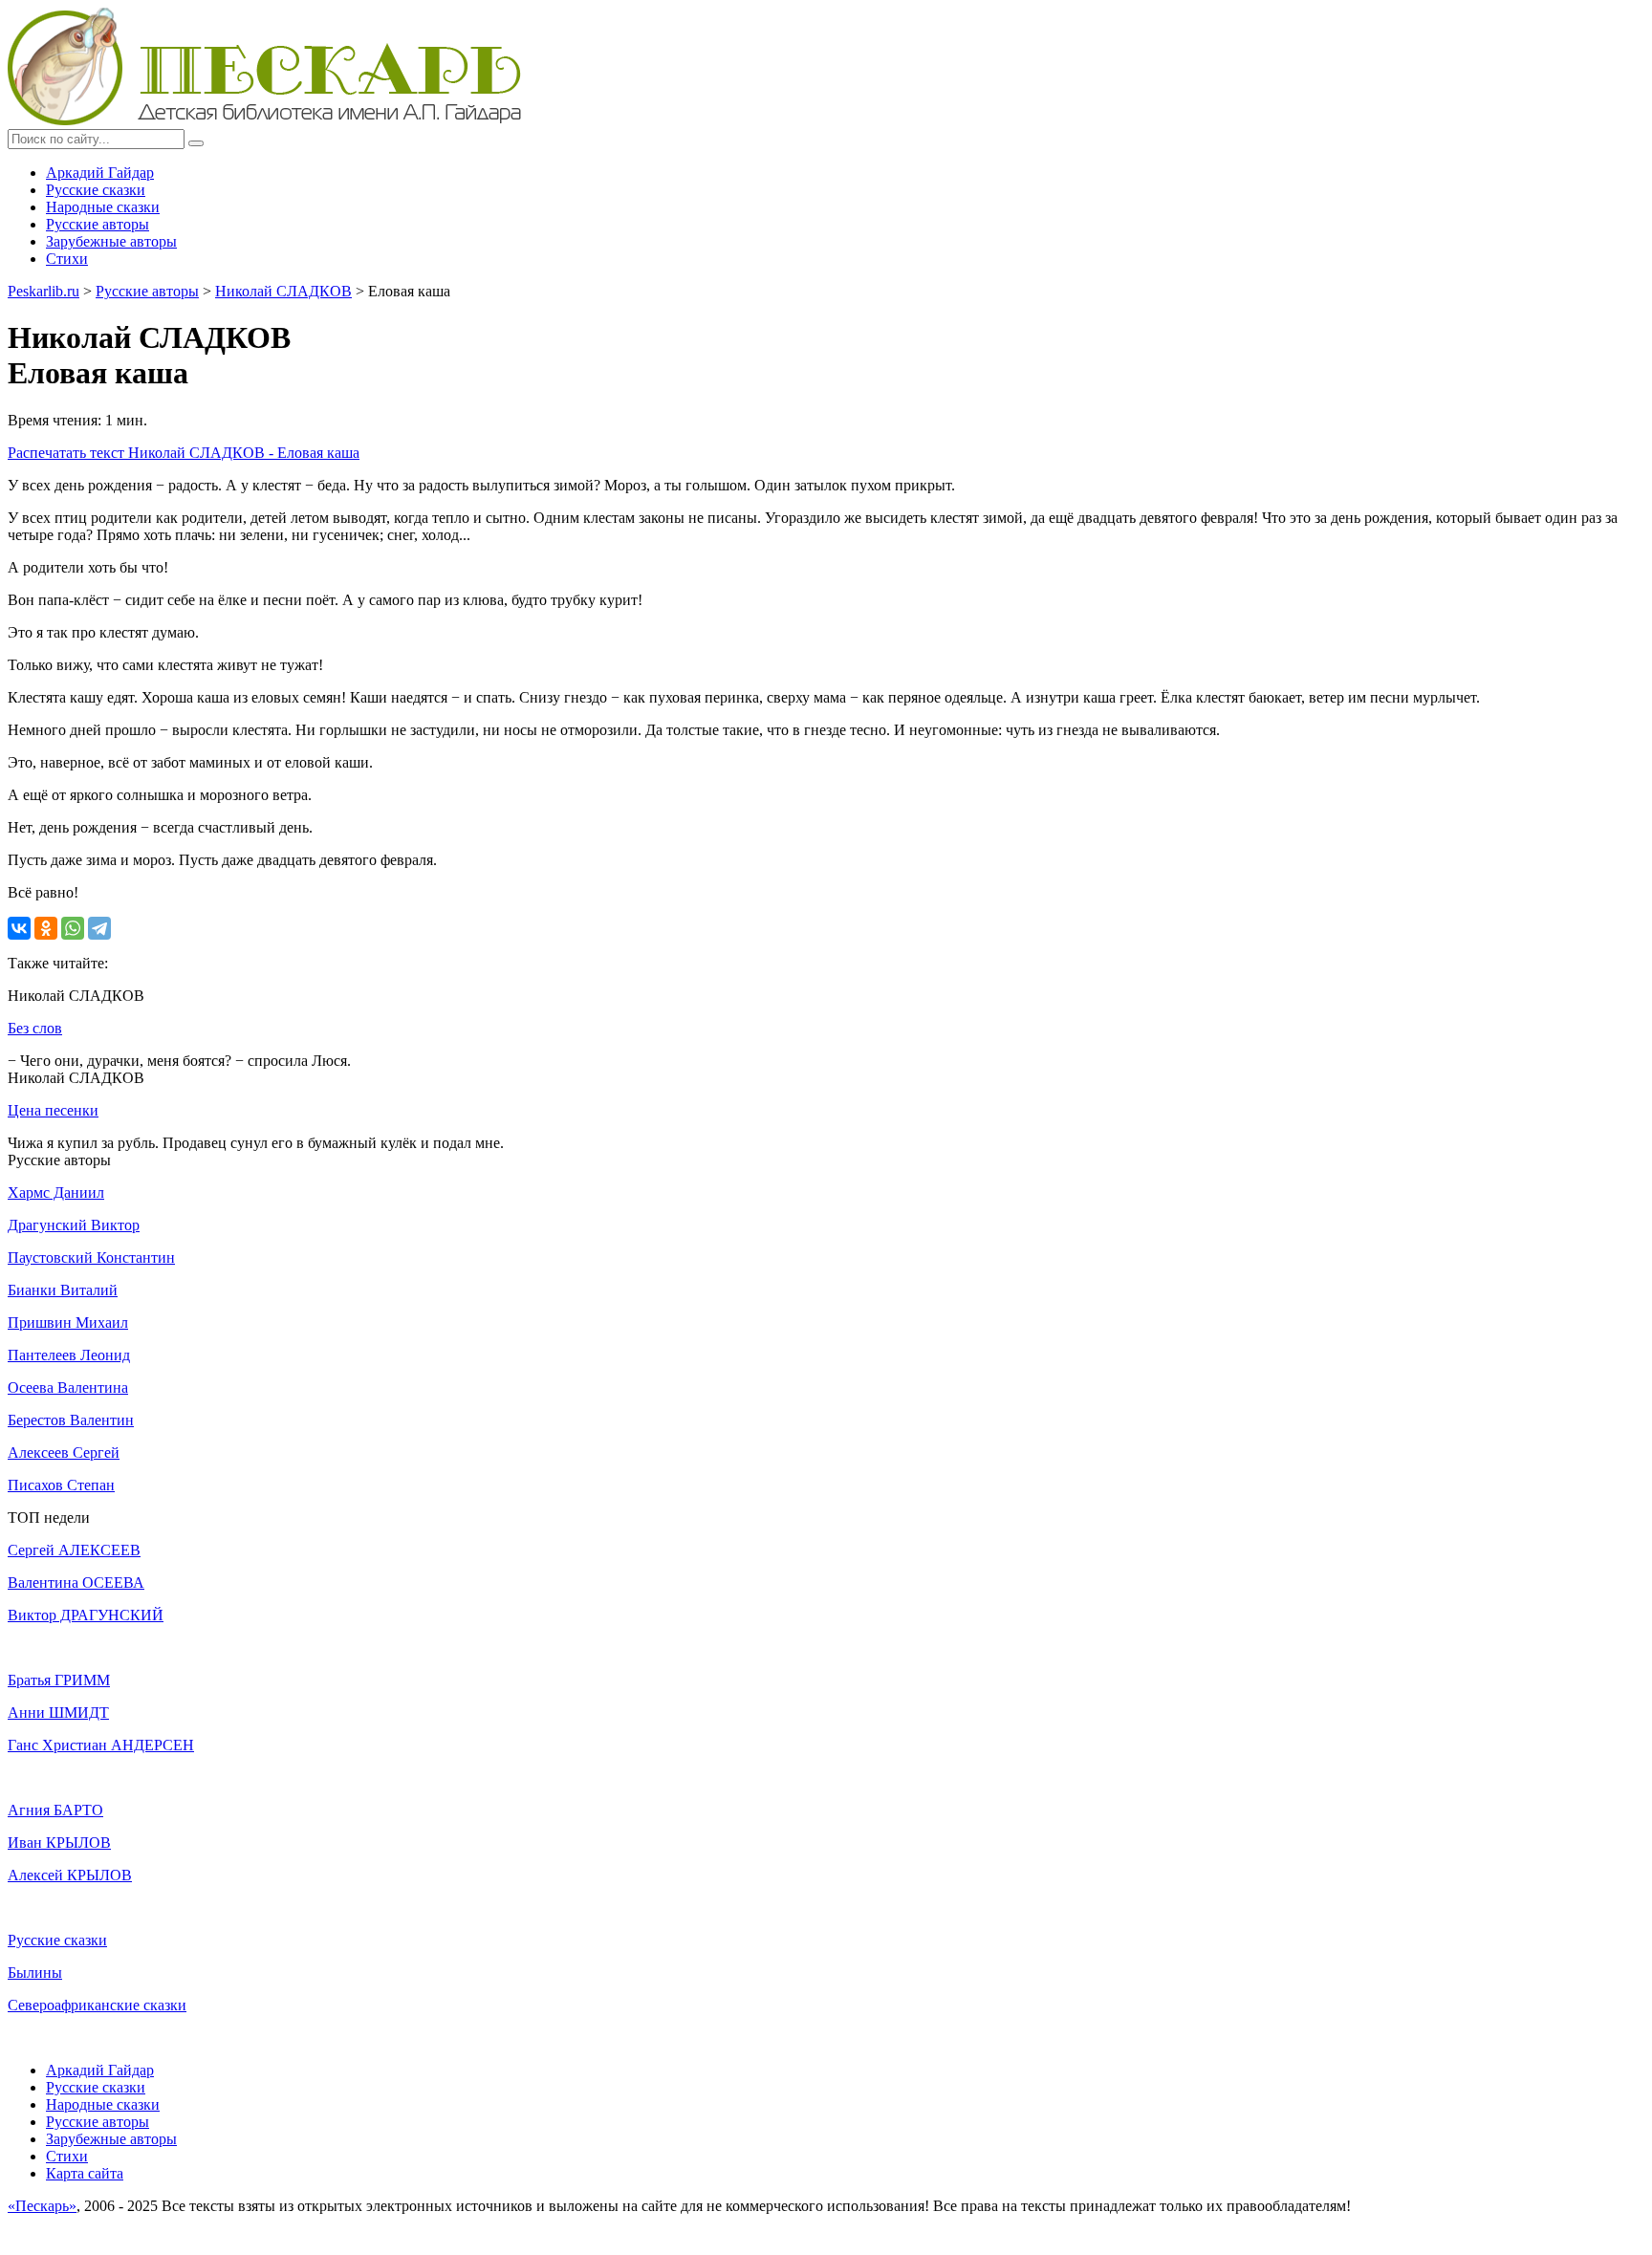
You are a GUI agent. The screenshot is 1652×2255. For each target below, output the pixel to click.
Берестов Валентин (71, 1420)
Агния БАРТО (55, 1810)
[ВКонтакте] (19, 928)
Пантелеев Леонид (69, 1355)
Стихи (67, 259)
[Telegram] (99, 928)
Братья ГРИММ (59, 1680)
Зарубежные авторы (111, 241)
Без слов (35, 1028)
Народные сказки (103, 207)
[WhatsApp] (73, 928)
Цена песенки (53, 1110)
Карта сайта (85, 2173)
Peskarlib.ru (43, 291)
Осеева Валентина (68, 1388)
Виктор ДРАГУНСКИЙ (86, 1615)
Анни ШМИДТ (58, 1713)
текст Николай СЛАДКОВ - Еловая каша (184, 453)
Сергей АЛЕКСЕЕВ (74, 1550)
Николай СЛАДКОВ (283, 291)
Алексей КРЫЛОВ (70, 1875)
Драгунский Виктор (74, 1225)
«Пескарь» (42, 2206)
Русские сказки (96, 190)
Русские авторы (98, 224)
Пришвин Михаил (68, 1323)
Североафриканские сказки (97, 2005)
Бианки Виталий (63, 1290)
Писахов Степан (61, 1485)
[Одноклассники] (46, 928)
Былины (35, 1973)
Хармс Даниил (56, 1193)
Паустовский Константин (91, 1258)
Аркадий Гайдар (100, 173)
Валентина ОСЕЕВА (76, 1583)
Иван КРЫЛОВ (59, 1843)
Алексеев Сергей (64, 1453)
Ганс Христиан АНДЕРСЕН (101, 1745)
